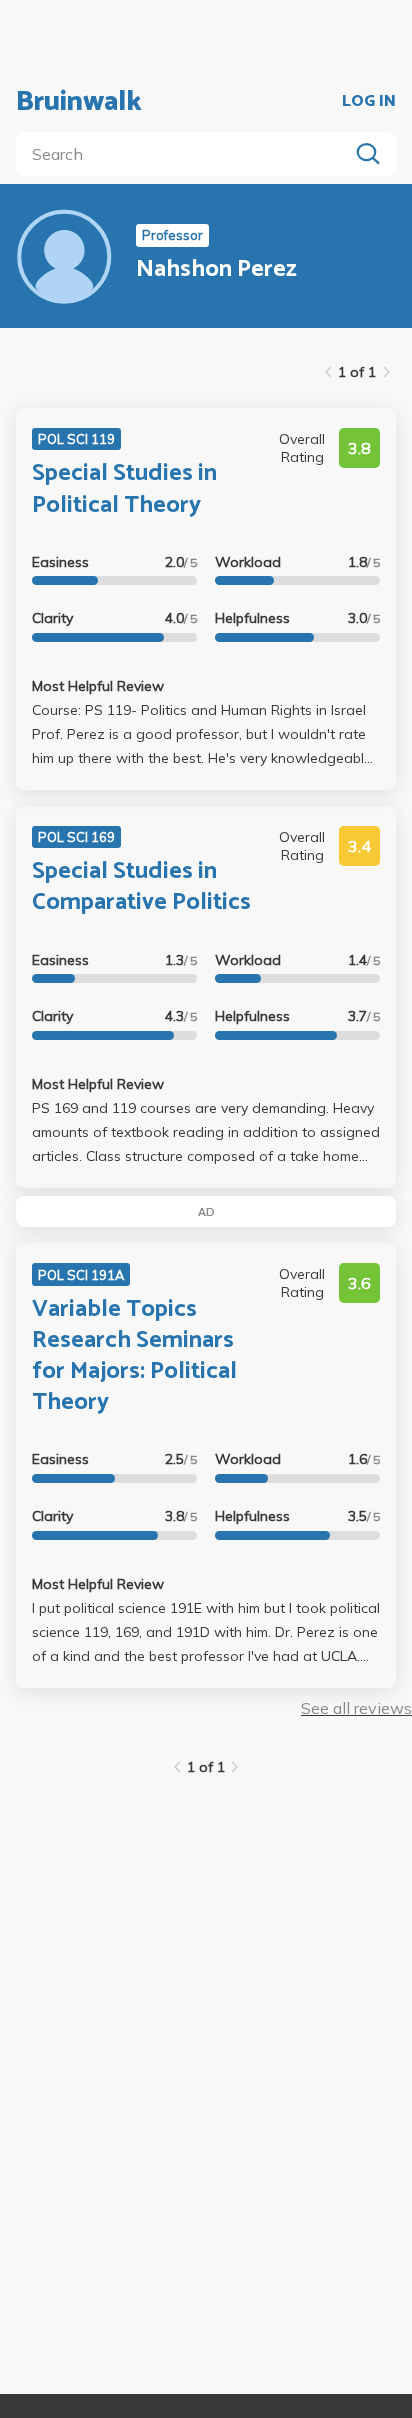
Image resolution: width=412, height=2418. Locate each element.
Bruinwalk (79, 102)
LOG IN (369, 102)
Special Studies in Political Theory (124, 489)
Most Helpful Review (98, 686)
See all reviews (356, 1708)
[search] (186, 154)
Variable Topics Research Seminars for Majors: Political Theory (134, 1356)
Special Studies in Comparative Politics (141, 887)
